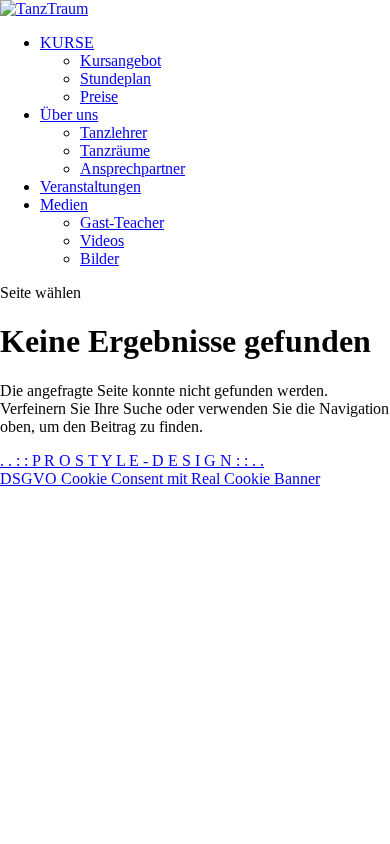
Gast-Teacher (122, 222)
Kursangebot (120, 60)
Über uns (69, 114)
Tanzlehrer (113, 132)
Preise (99, 96)
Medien (64, 204)
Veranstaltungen (90, 186)
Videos (102, 240)
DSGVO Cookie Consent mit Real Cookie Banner (160, 478)
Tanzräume (115, 150)
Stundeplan (115, 78)
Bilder (99, 258)
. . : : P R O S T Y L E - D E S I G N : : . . (132, 460)
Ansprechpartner (132, 168)
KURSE (67, 42)
